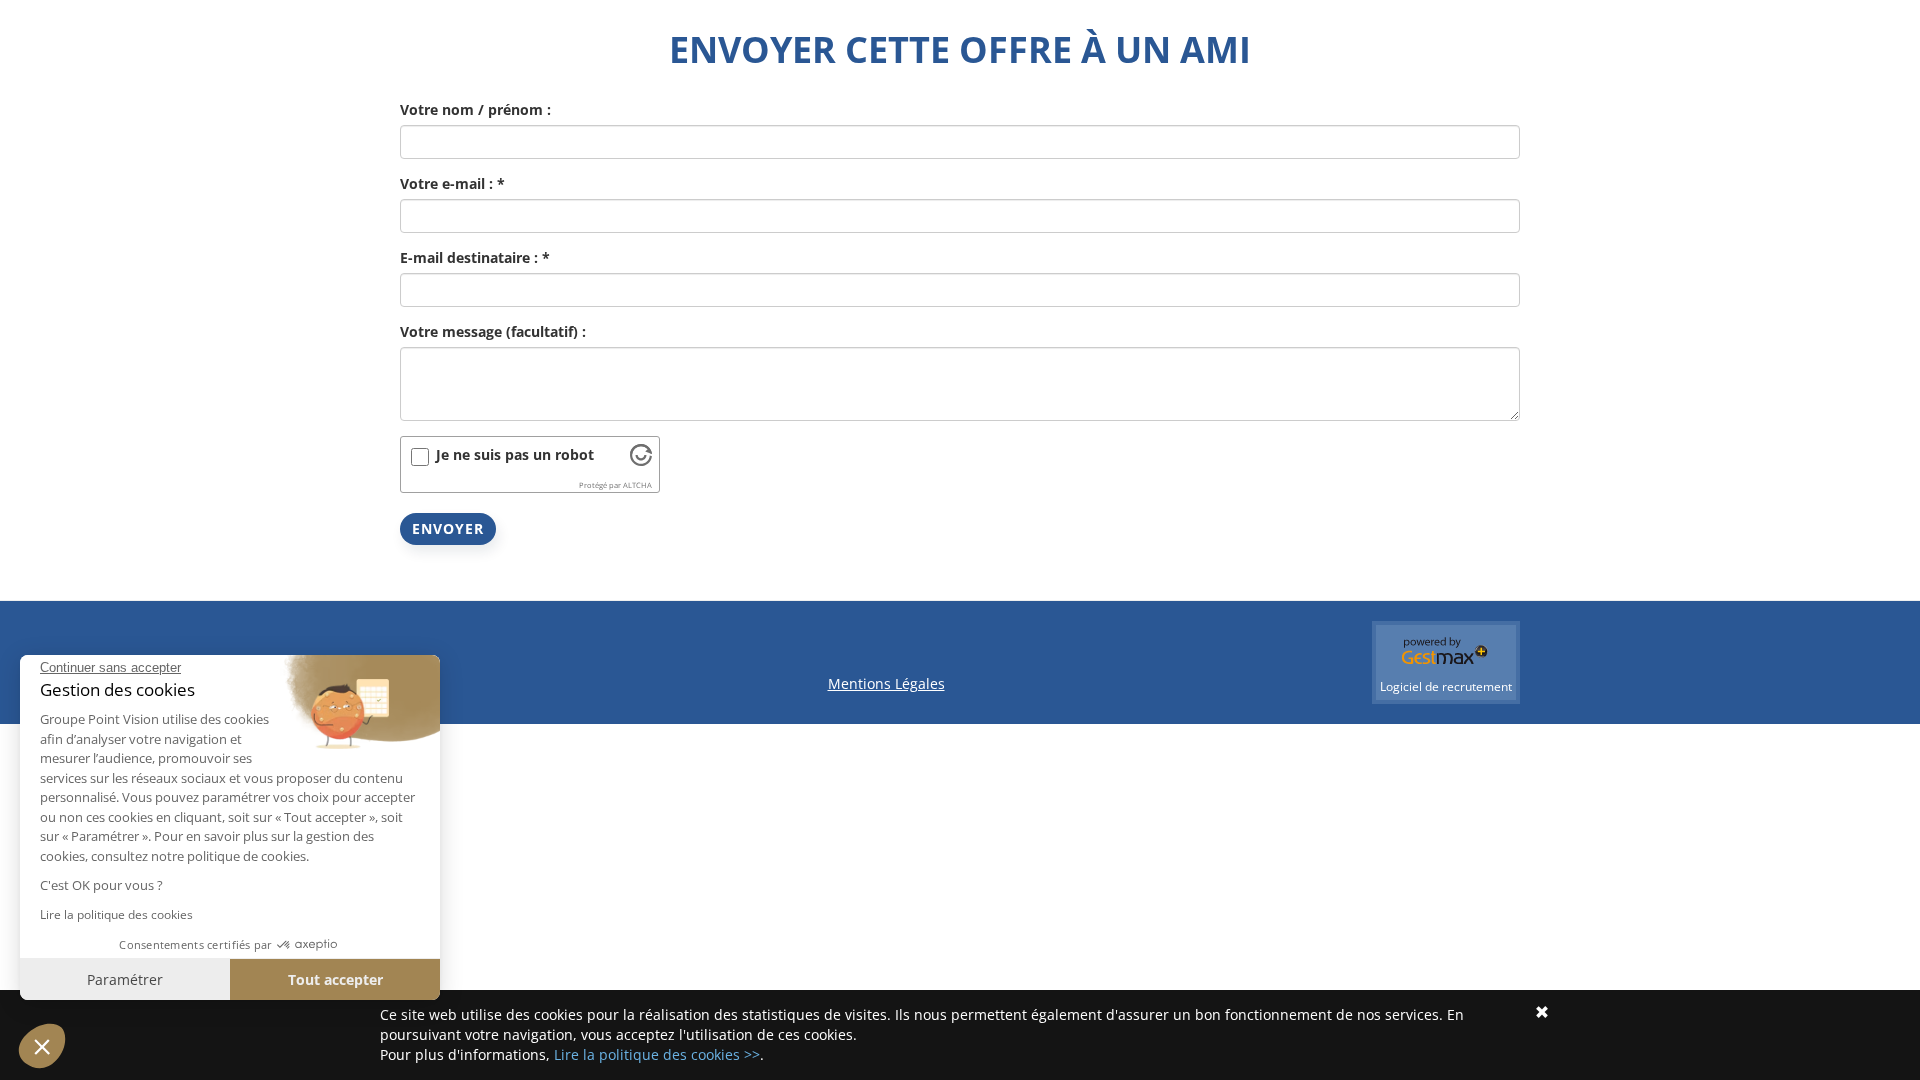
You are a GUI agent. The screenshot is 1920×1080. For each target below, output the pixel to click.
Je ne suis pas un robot (515, 454)
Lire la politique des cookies (116, 914)
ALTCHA (637, 485)
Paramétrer (125, 979)
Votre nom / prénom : (475, 109)
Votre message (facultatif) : (493, 331)
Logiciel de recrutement (1446, 686)
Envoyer (448, 528)
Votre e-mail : (452, 183)
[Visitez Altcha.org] (641, 460)
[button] (42, 1046)
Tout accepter (335, 979)
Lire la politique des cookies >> (657, 1054)
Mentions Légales (886, 683)
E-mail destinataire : (475, 257)
